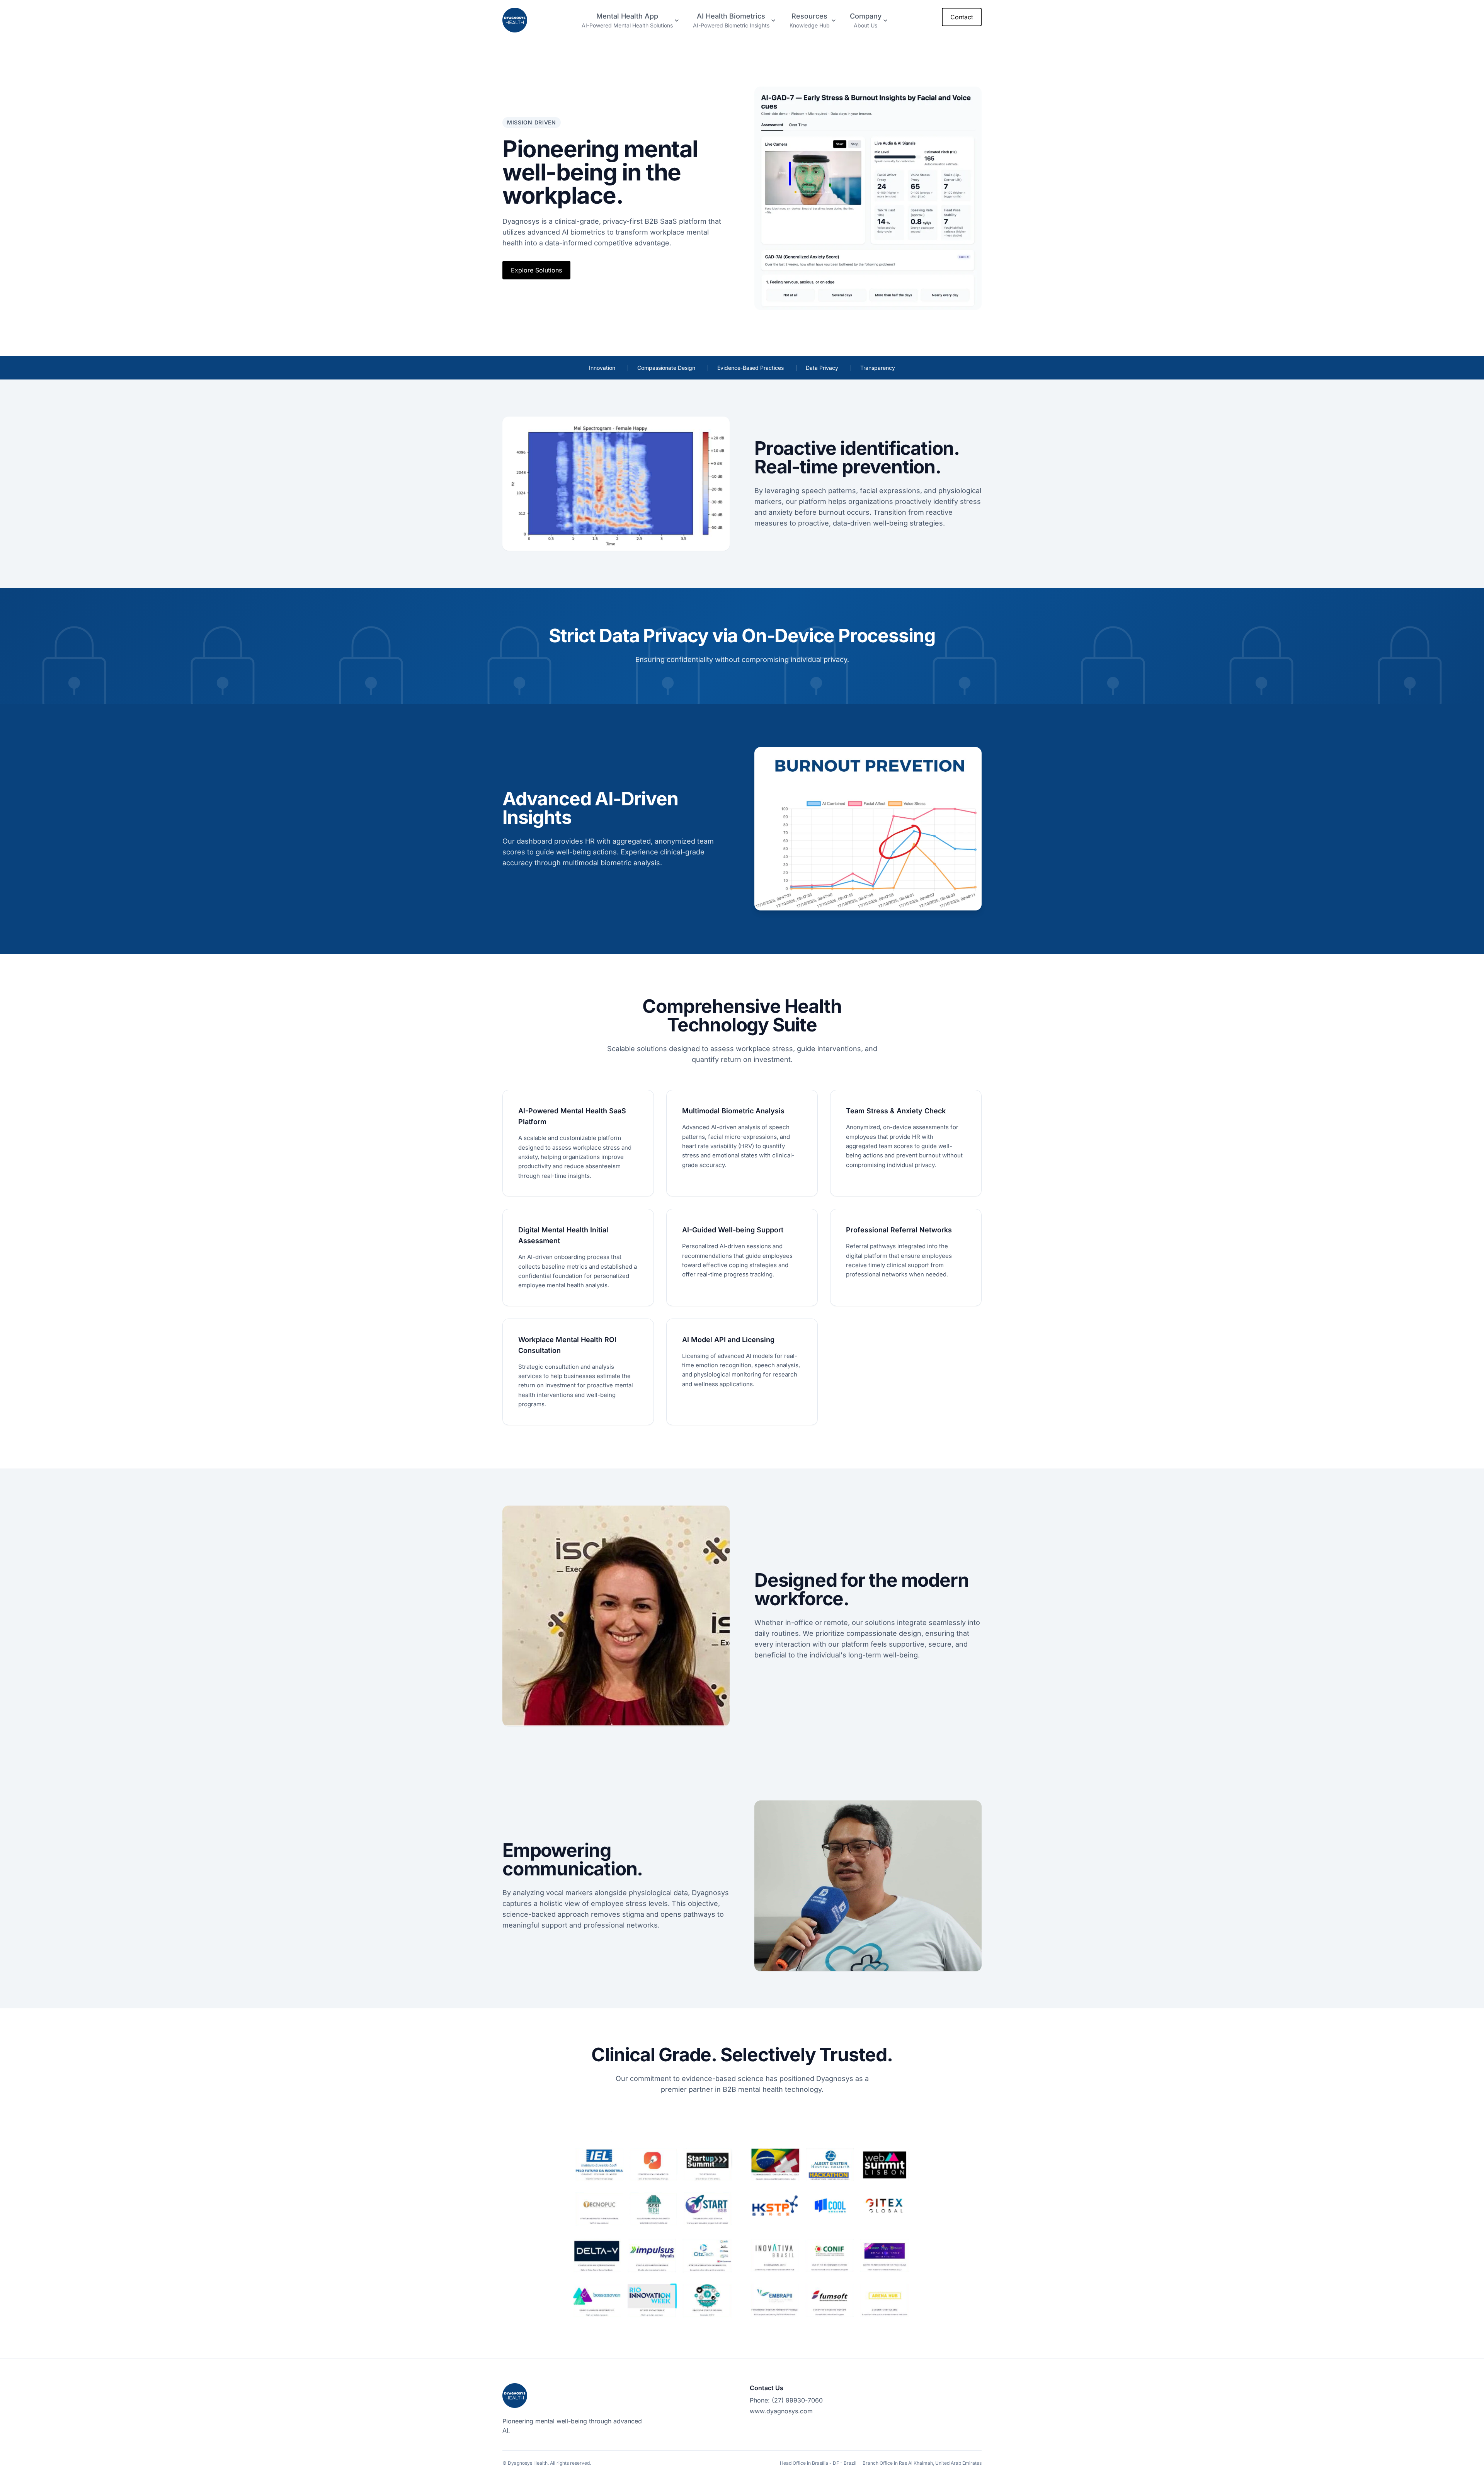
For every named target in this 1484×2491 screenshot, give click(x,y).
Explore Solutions (536, 270)
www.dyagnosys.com (781, 2411)
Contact (962, 17)
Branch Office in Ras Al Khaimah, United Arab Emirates (922, 2463)
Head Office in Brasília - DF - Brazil (818, 2463)
